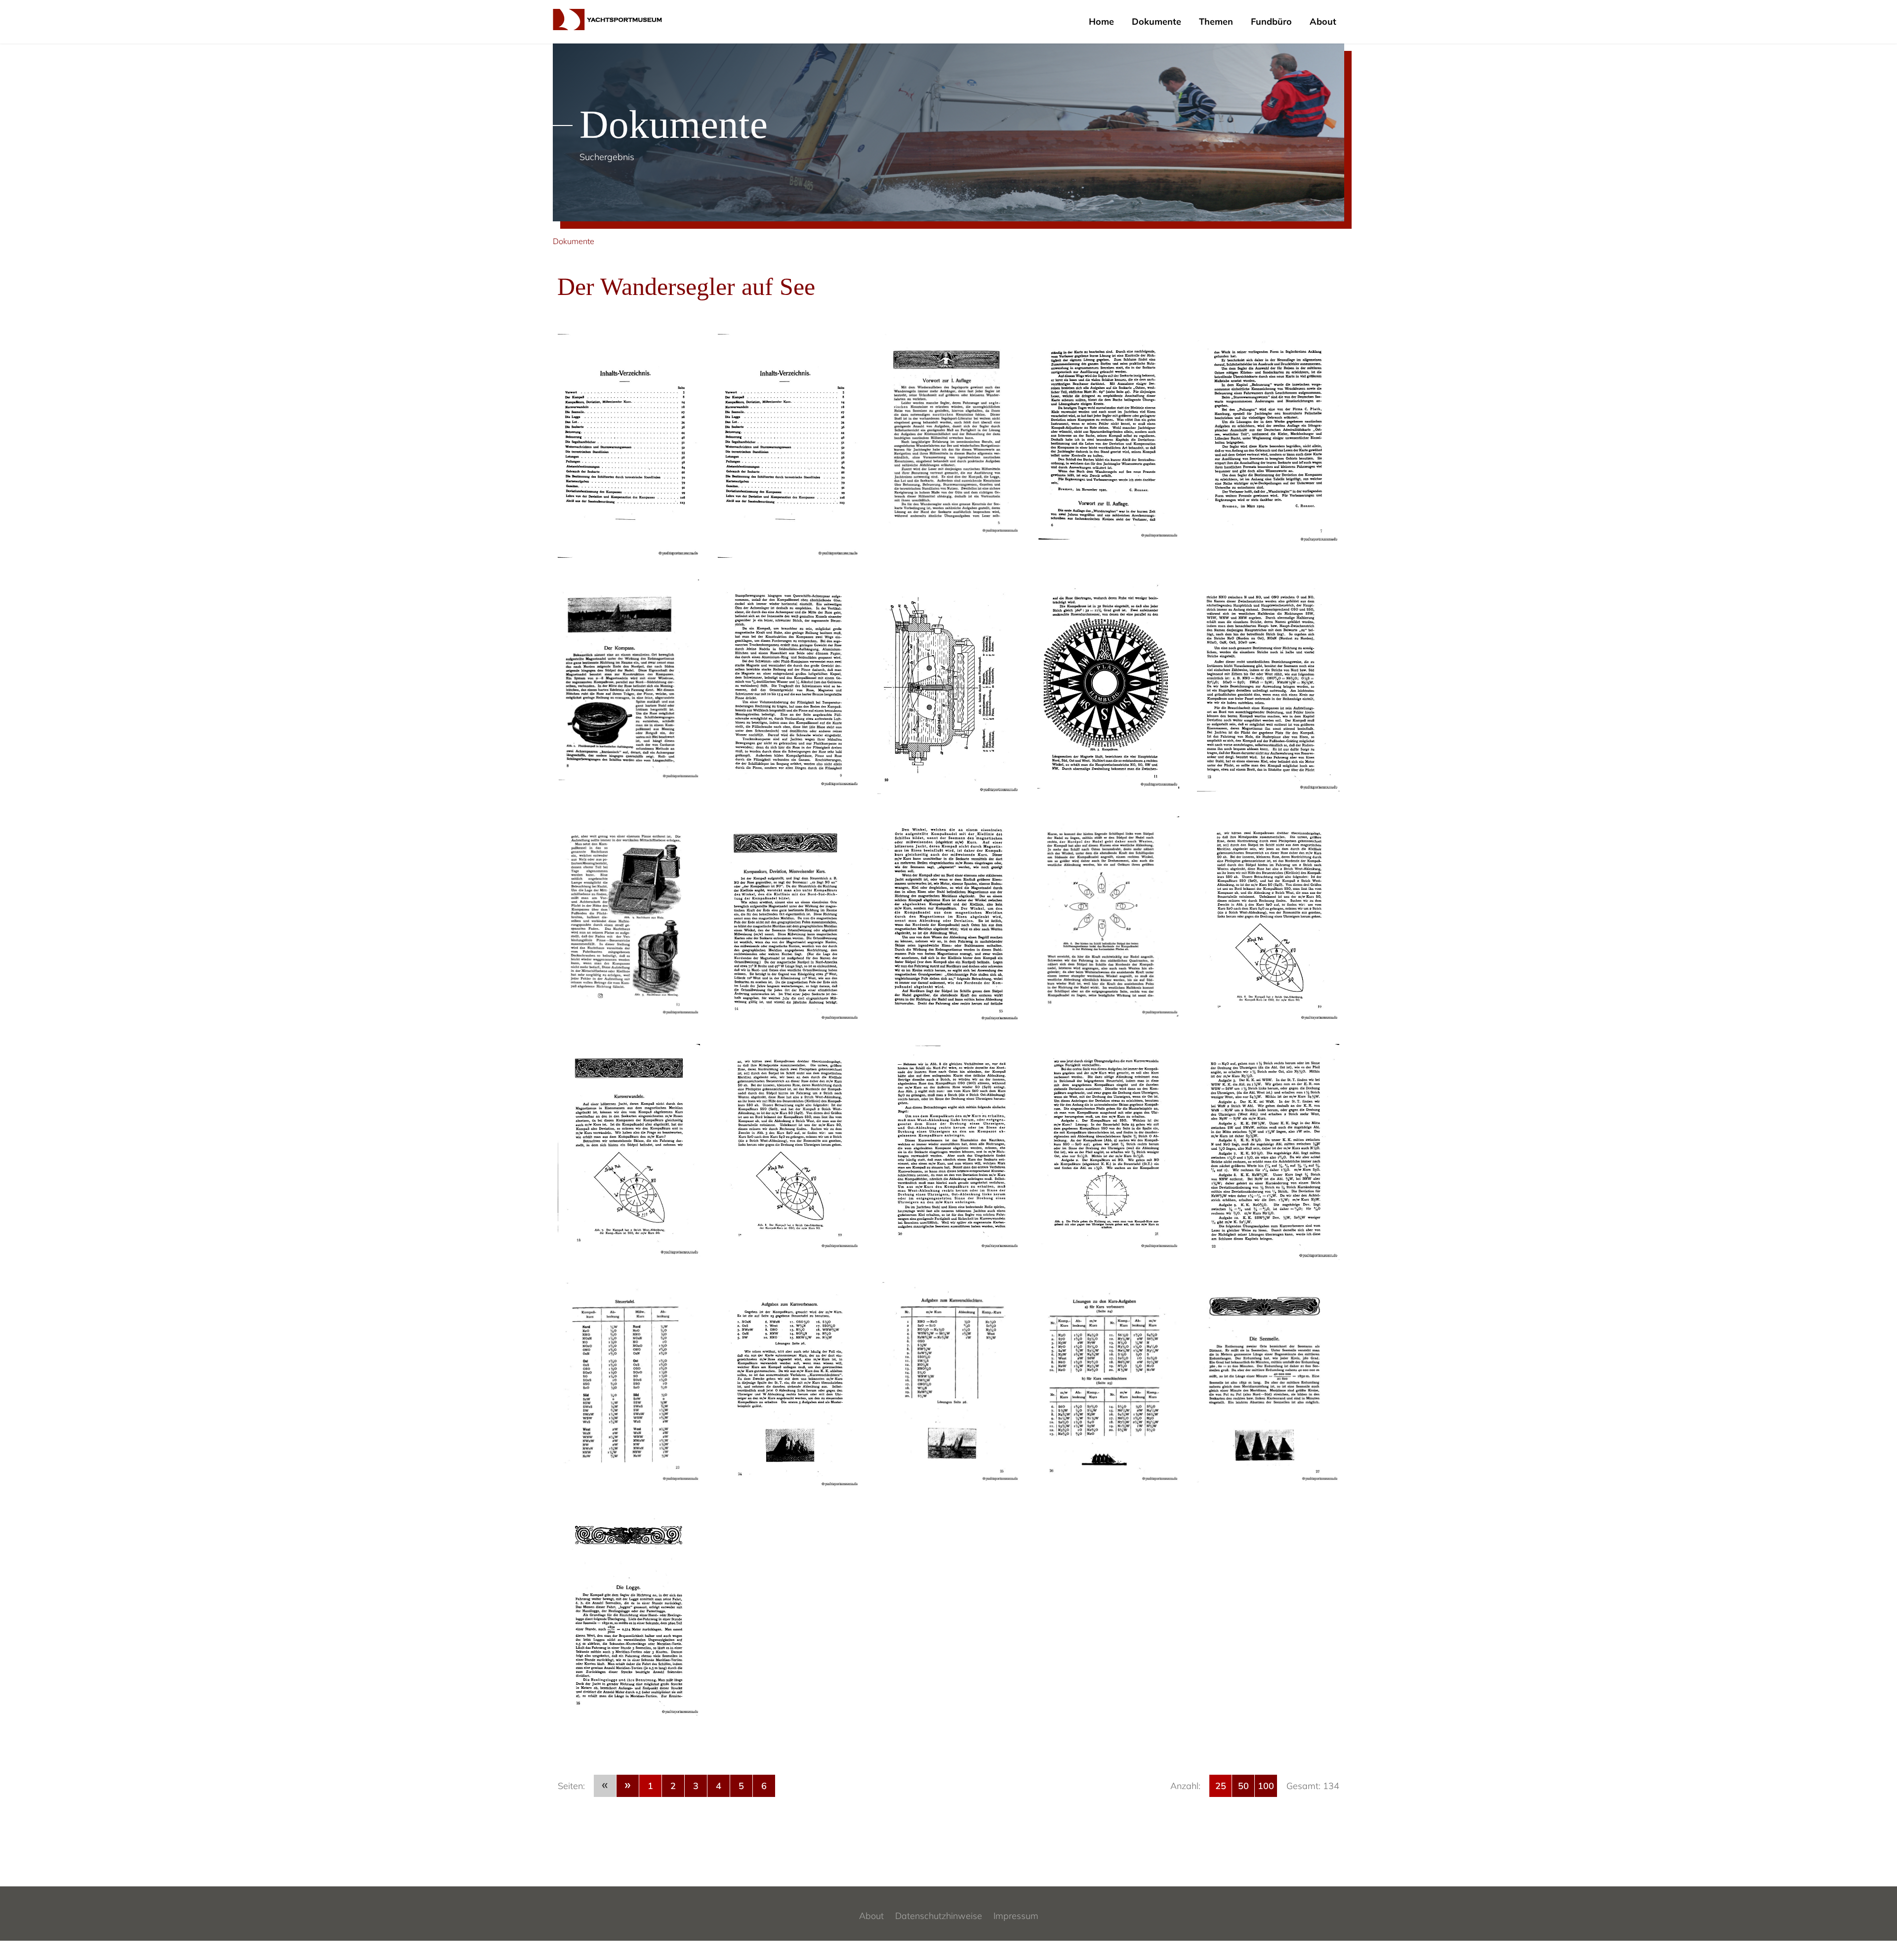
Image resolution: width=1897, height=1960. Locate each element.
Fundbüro (1271, 21)
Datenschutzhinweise (939, 1916)
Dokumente (1156, 21)
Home (1101, 21)
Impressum (1016, 1916)
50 (1243, 1786)
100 (1266, 1786)
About (1323, 21)
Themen (1216, 21)
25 (1221, 1786)
